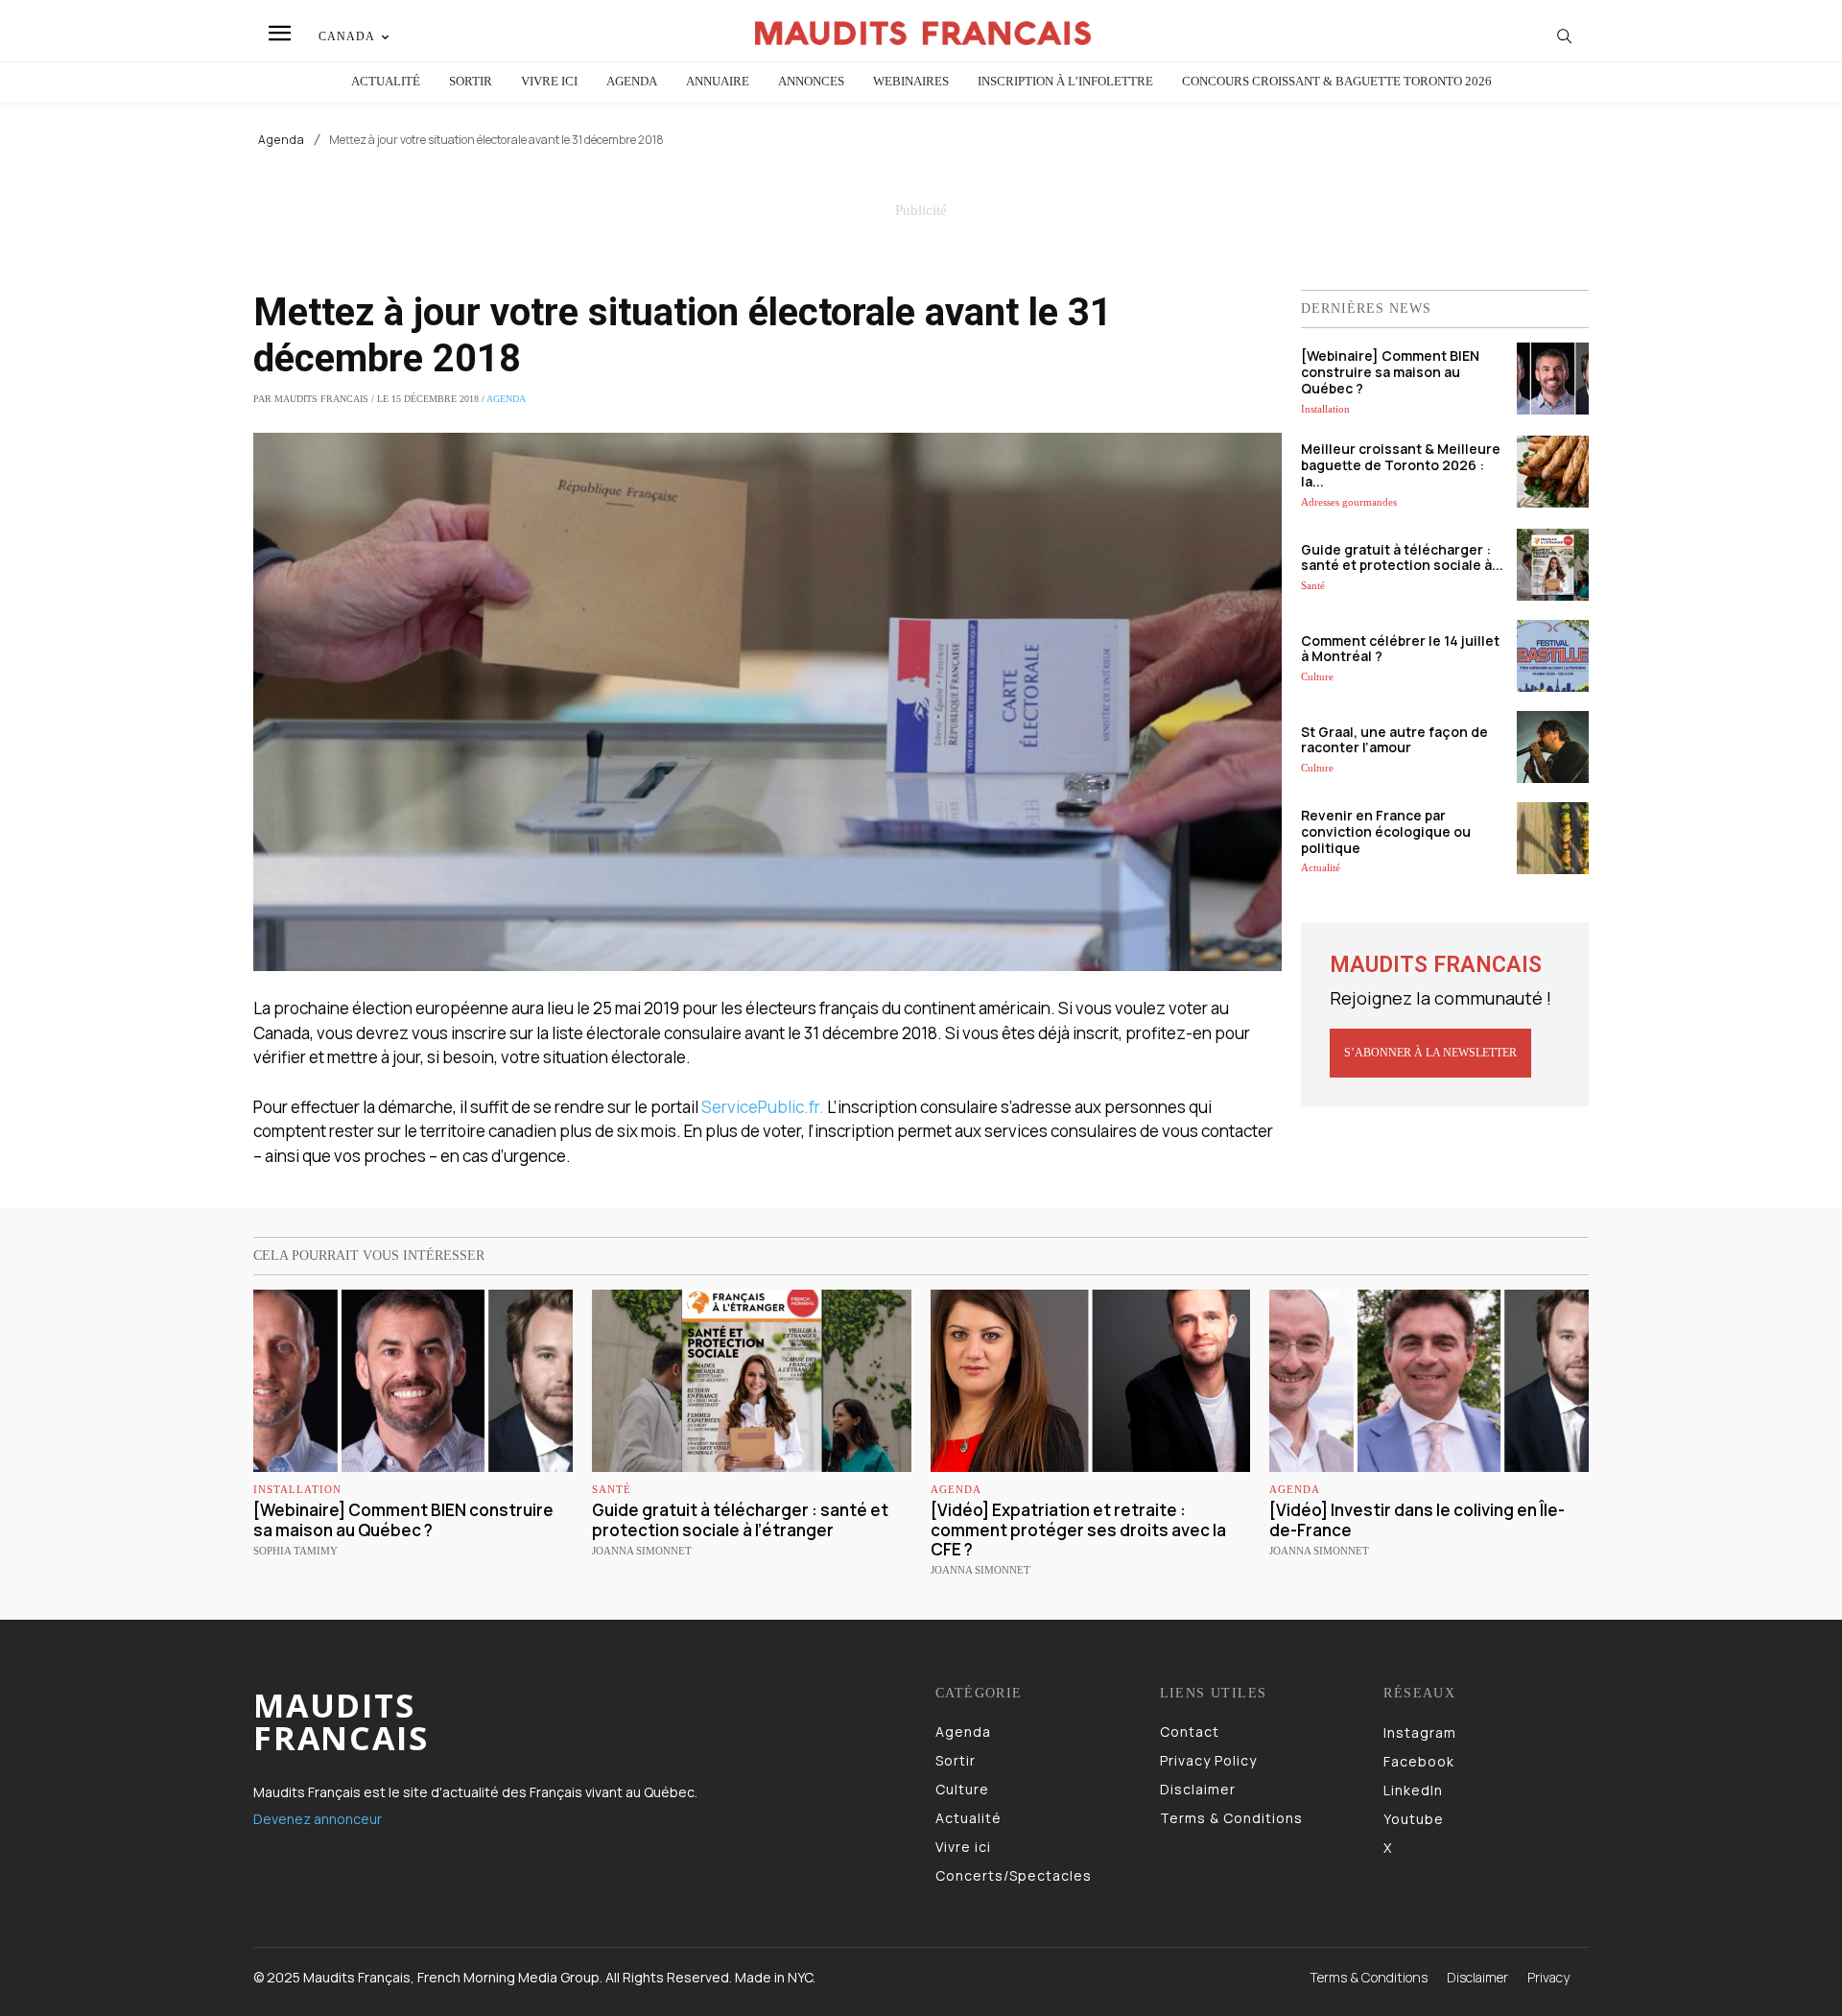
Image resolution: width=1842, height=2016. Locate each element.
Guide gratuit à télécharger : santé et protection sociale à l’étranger (740, 1519)
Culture (1317, 676)
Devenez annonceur (318, 1819)
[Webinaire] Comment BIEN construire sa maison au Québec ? (1390, 372)
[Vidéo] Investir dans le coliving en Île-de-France (1417, 1519)
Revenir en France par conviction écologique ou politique (1386, 831)
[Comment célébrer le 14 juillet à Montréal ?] (1553, 656)
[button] (1565, 36)
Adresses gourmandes (1349, 502)
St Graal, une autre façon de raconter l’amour (1394, 740)
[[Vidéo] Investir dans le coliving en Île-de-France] (1429, 1381)
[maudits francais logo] (924, 33)
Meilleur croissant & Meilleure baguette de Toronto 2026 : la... (1401, 465)
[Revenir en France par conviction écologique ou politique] (1553, 838)
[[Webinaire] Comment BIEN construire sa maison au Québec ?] (1553, 379)
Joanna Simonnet (642, 1551)
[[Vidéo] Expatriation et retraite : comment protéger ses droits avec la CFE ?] (1090, 1381)
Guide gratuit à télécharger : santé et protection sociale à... (1402, 557)
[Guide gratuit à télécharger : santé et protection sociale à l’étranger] (1553, 565)
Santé (1313, 585)
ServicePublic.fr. (763, 1107)
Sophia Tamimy (295, 1551)
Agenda (282, 140)
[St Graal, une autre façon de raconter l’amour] (1553, 747)
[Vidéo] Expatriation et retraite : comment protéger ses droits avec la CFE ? (1078, 1530)
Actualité (1321, 867)
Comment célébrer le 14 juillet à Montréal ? (1400, 649)
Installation (1325, 409)
